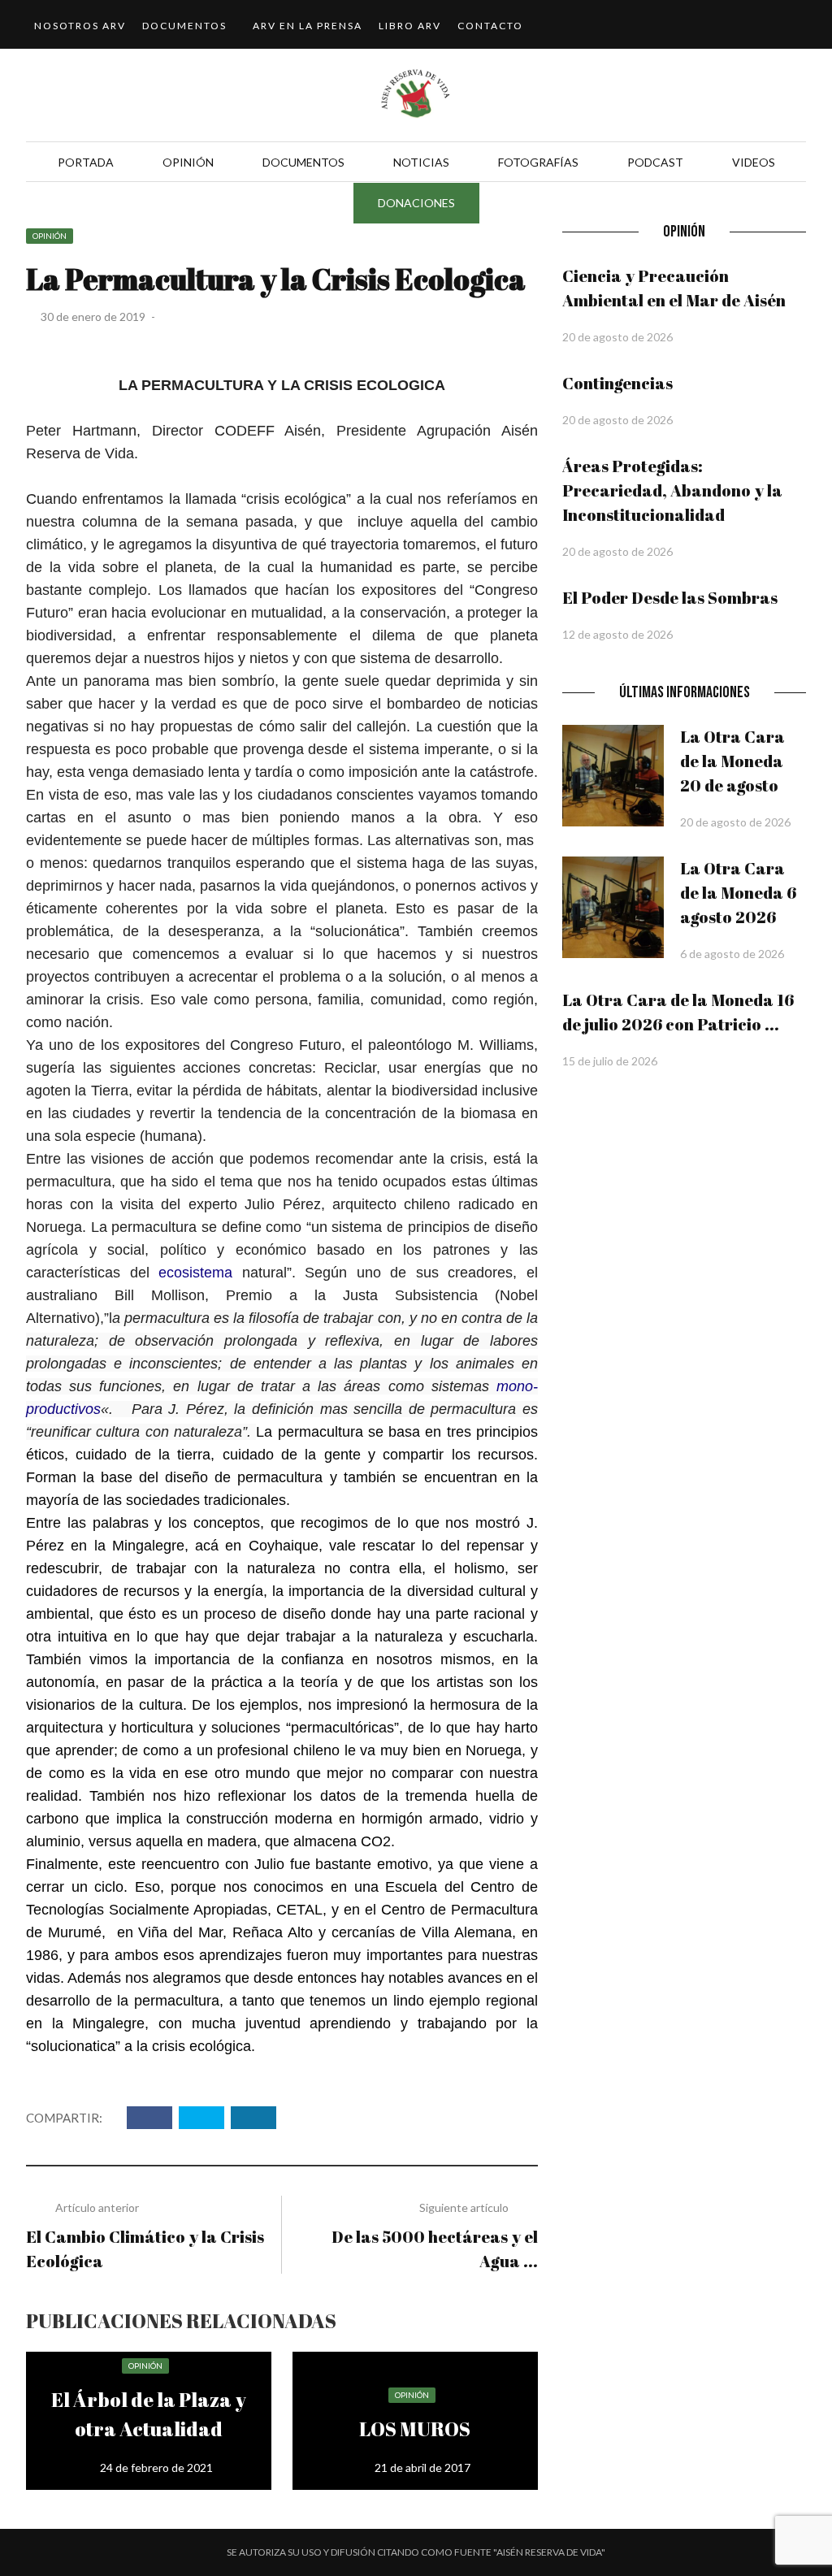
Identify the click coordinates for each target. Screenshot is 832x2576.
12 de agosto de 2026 (617, 634)
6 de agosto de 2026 (732, 954)
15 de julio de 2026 (610, 1061)
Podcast (655, 162)
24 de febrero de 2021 (156, 2468)
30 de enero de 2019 (94, 317)
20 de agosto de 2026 (617, 337)
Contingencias (617, 383)
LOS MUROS (415, 2429)
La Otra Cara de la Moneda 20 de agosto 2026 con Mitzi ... (737, 785)
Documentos (184, 26)
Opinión (188, 162)
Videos (754, 162)
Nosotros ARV (80, 26)
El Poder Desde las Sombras (670, 598)
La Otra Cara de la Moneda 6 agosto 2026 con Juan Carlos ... (743, 917)
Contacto (490, 26)
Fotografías (538, 162)
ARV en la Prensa (308, 26)
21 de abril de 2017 (422, 2468)
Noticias (421, 162)
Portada (86, 162)
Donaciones (416, 203)
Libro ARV (410, 26)
